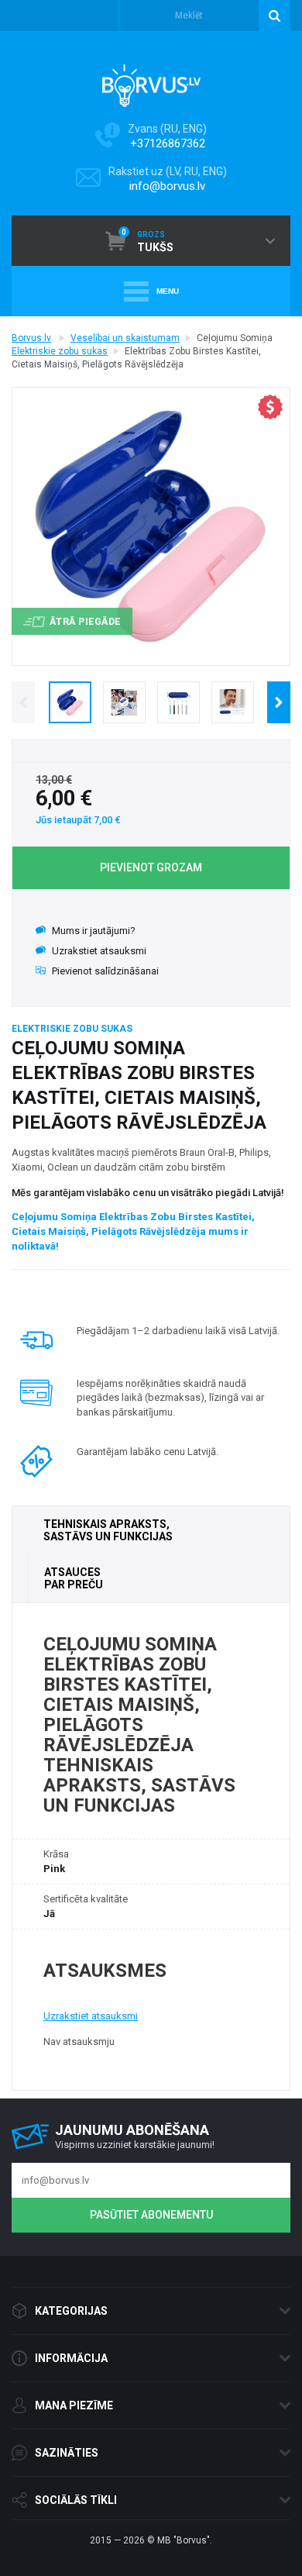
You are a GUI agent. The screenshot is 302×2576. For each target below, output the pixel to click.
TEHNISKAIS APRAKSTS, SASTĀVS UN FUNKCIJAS (108, 1530)
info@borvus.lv (167, 186)
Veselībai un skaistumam (125, 338)
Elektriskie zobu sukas (60, 351)
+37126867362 (168, 143)
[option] (70, 702)
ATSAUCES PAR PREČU (74, 1578)
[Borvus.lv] (151, 81)
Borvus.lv (31, 338)
